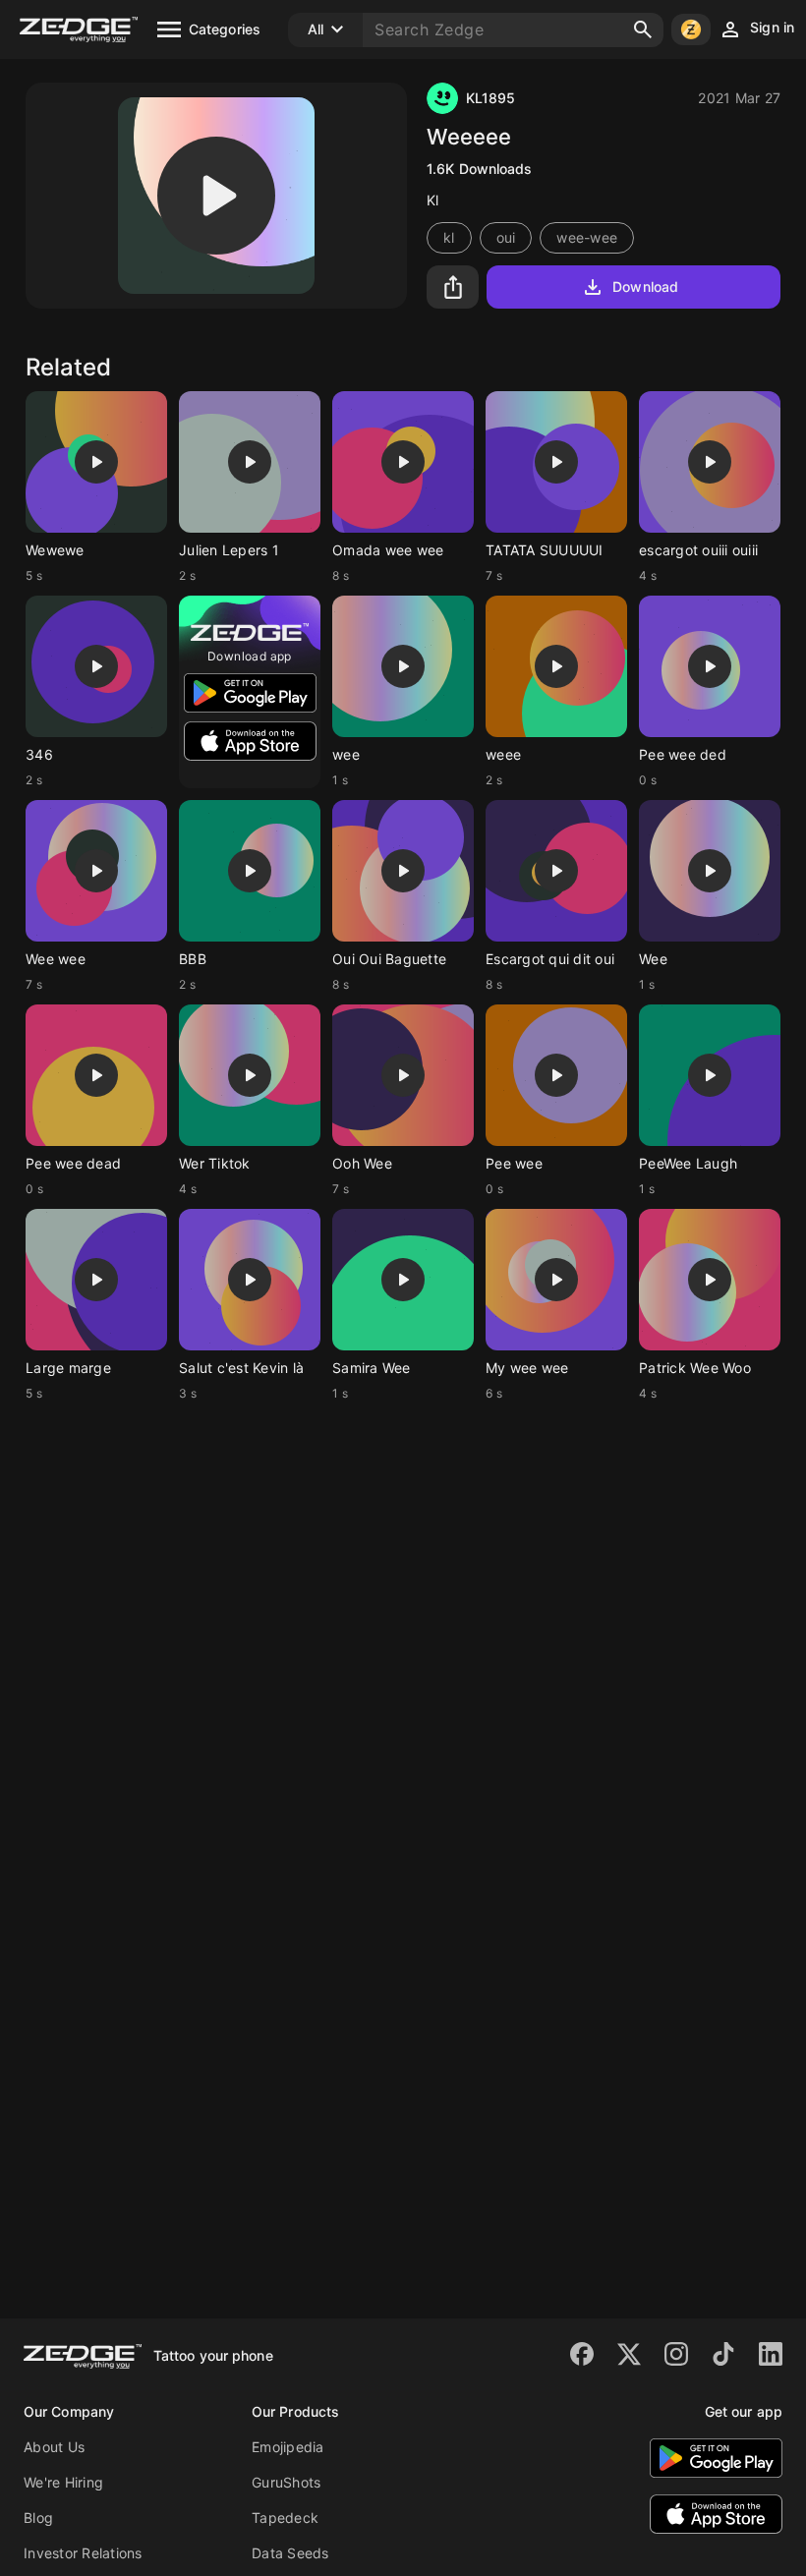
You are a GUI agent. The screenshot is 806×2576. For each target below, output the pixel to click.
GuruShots (286, 2482)
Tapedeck (285, 2518)
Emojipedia (288, 2447)
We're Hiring (63, 2482)
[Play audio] (216, 196)
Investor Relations (83, 2553)
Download (645, 286)
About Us (54, 2447)
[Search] (643, 29)
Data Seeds (290, 2553)
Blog (38, 2518)
